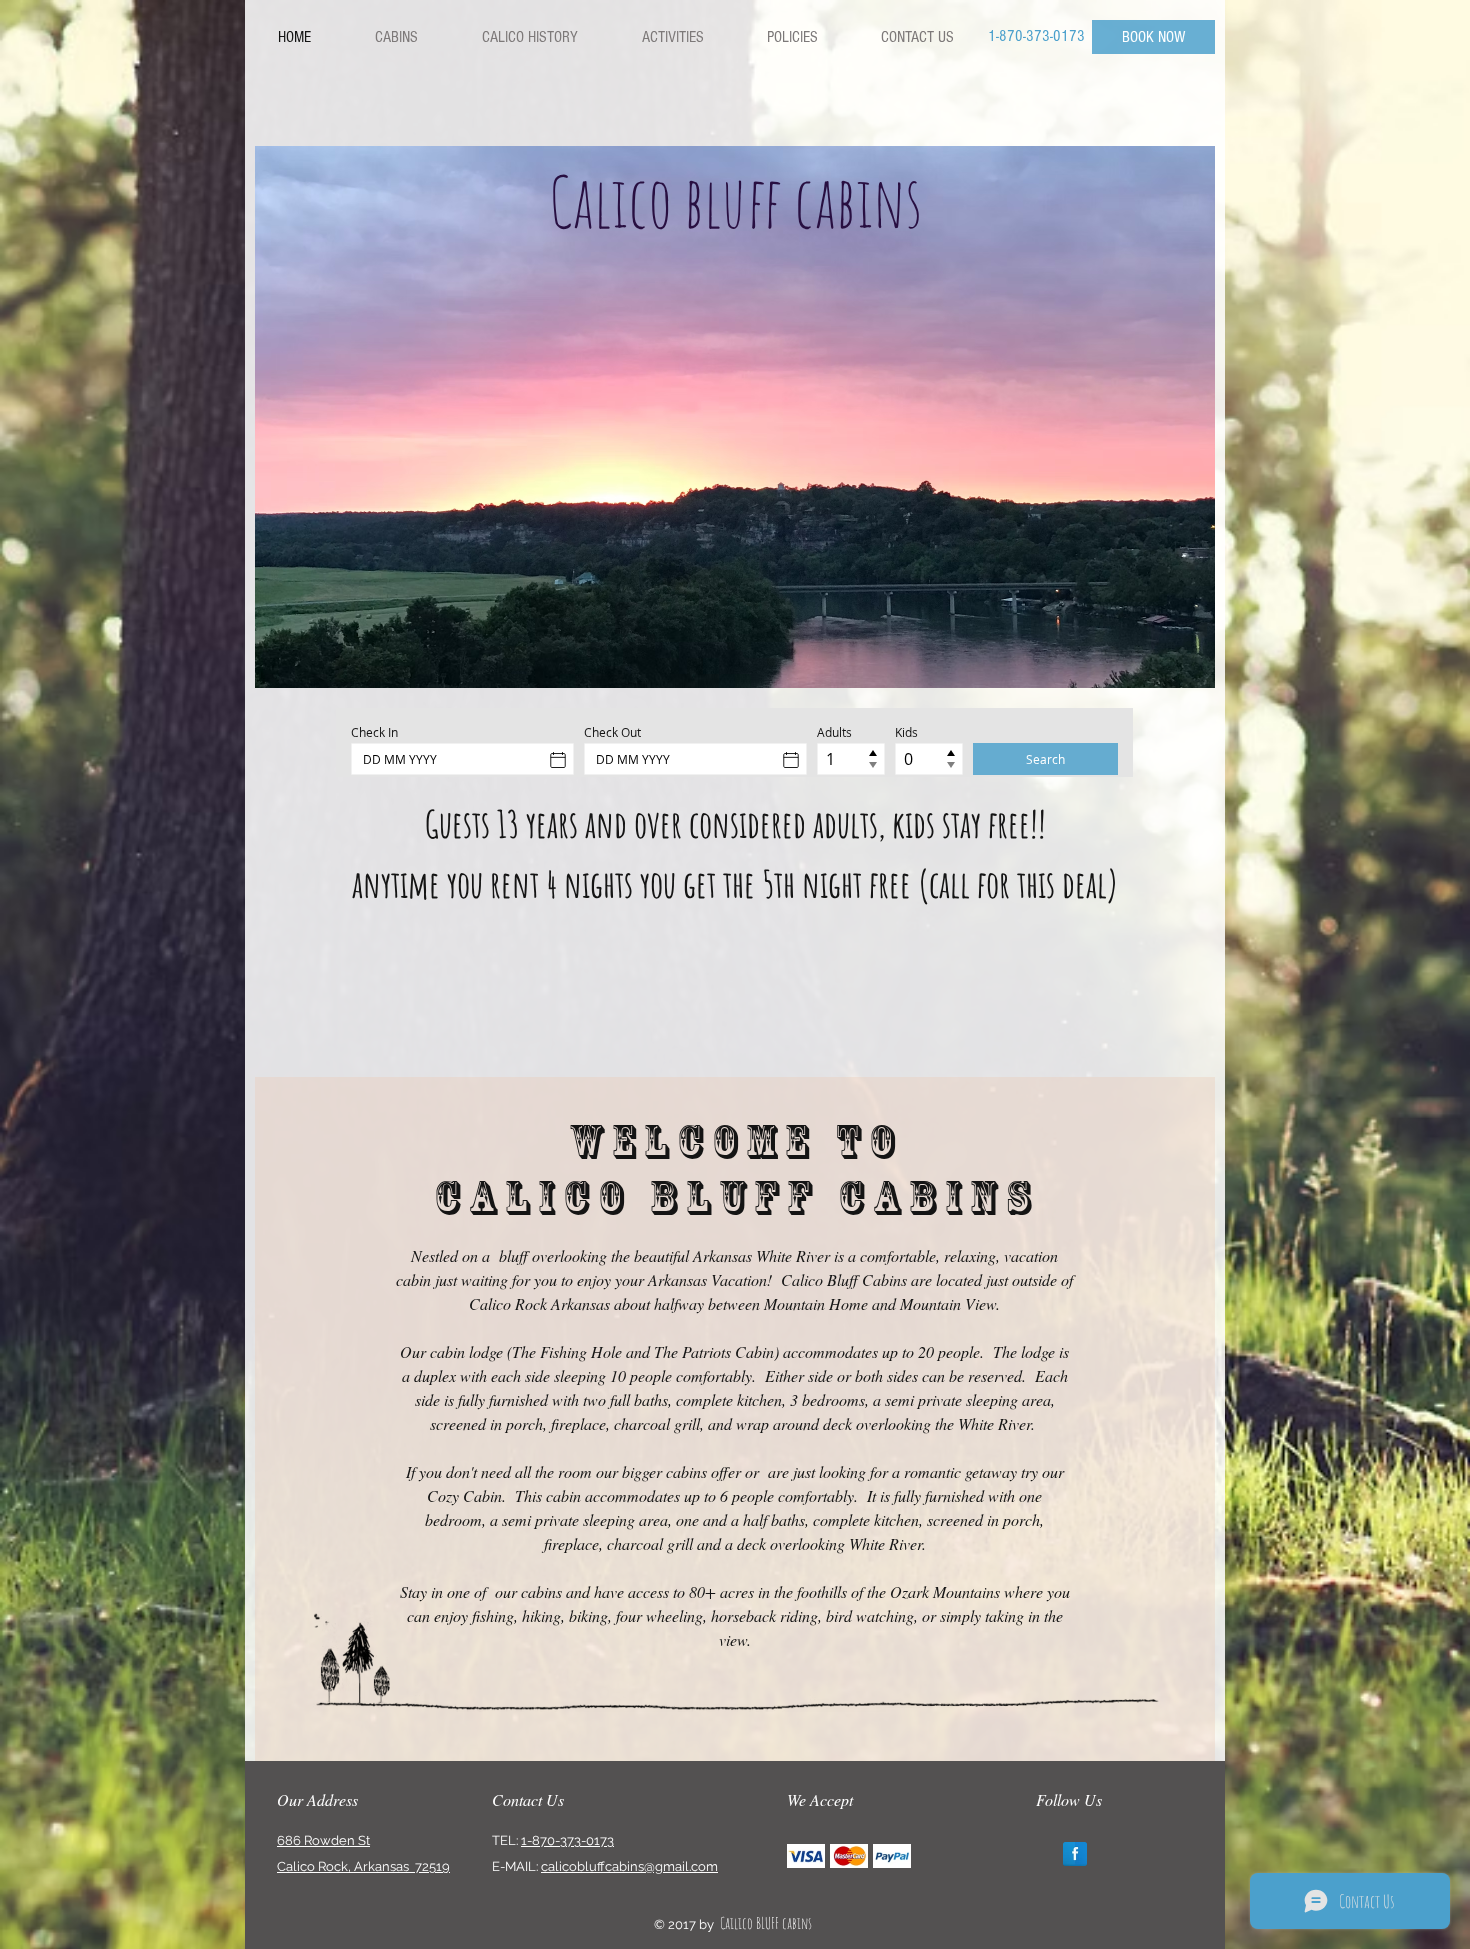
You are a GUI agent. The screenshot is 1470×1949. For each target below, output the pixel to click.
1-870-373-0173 (567, 1840)
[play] (1185, 658)
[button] (735, 417)
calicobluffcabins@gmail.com (629, 1866)
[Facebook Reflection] (1075, 1854)
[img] (806, 1855)
